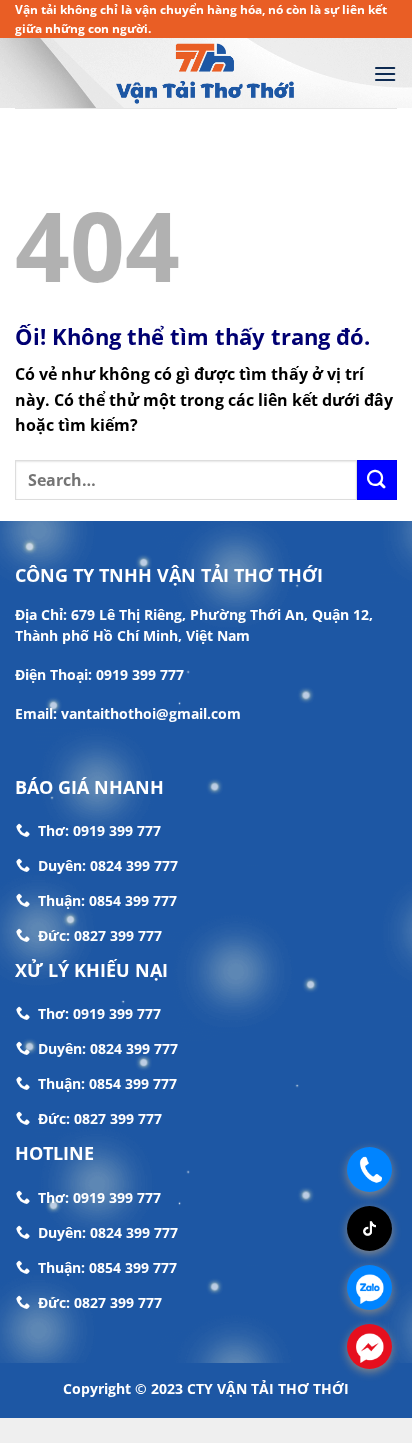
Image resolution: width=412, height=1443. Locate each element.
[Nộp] (377, 479)
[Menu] (385, 73)
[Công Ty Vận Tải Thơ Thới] (206, 74)
